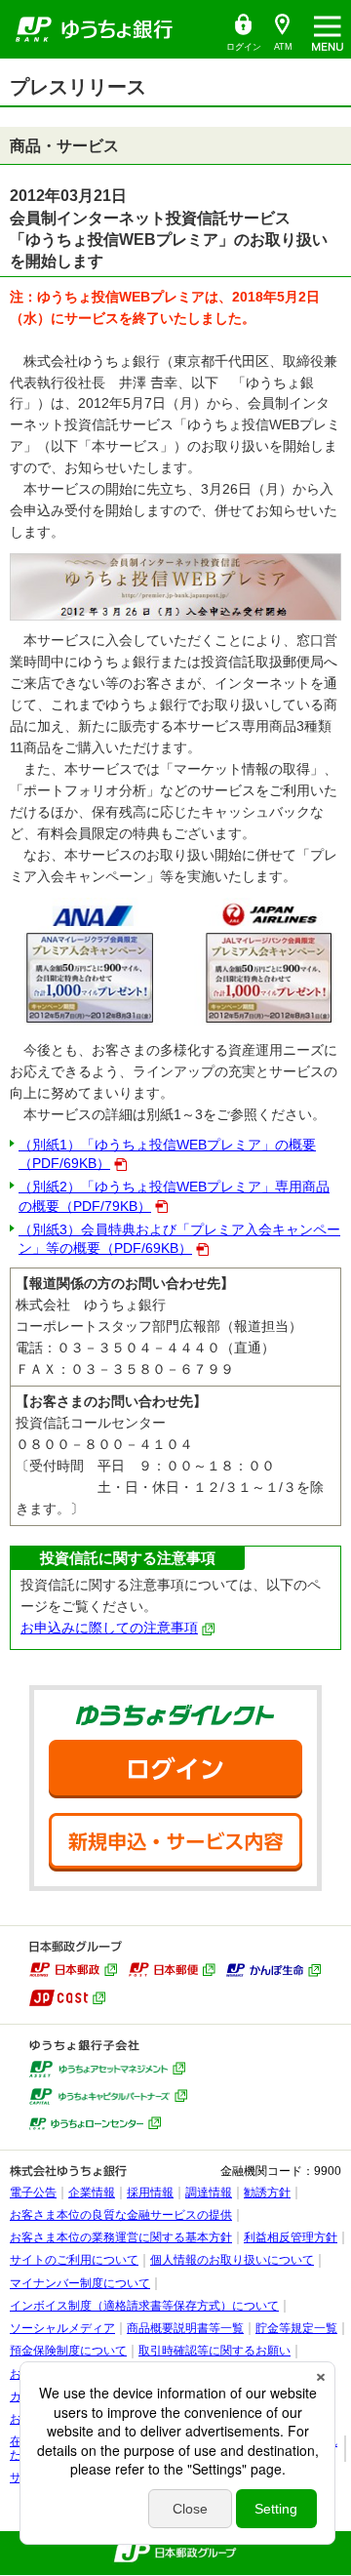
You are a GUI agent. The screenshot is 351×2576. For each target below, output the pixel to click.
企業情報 (92, 2193)
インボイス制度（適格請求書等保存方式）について (144, 2306)
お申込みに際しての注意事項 (109, 1628)
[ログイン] (175, 1769)
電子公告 (33, 2193)
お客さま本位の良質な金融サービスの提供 (121, 2215)
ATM (278, 33)
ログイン (243, 33)
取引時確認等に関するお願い (214, 2351)
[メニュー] (327, 29)
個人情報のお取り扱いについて (232, 2260)
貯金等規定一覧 (296, 2328)
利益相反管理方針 (291, 2237)
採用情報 (150, 2193)
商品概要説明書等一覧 (185, 2328)
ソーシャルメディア (62, 2328)
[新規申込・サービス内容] (175, 1842)
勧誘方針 (267, 2193)
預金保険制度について (68, 2351)
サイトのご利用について (74, 2260)
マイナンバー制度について (80, 2283)
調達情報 (209, 2193)
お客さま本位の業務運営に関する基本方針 (121, 2237)
